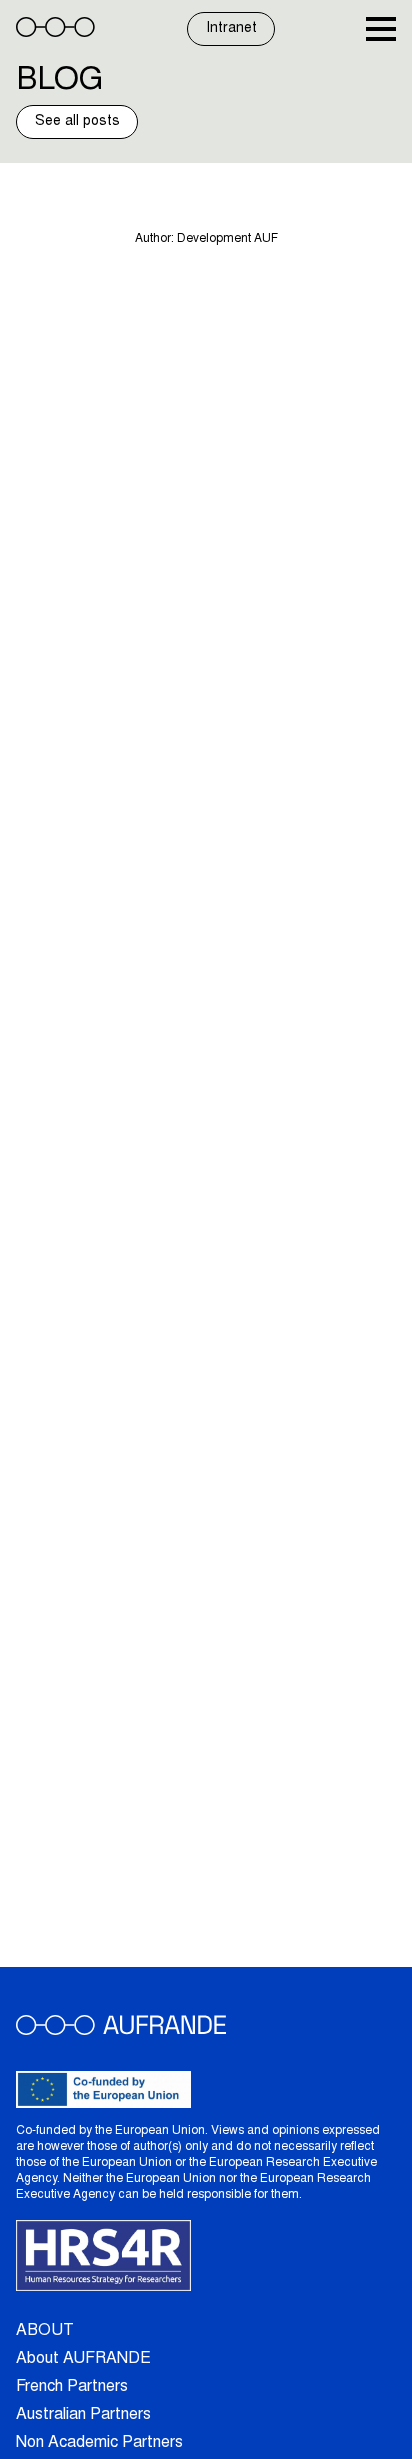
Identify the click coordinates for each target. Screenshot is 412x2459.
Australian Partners (83, 2415)
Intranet (231, 29)
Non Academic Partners (99, 2443)
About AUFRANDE (83, 2359)
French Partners (72, 2387)
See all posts (77, 122)
